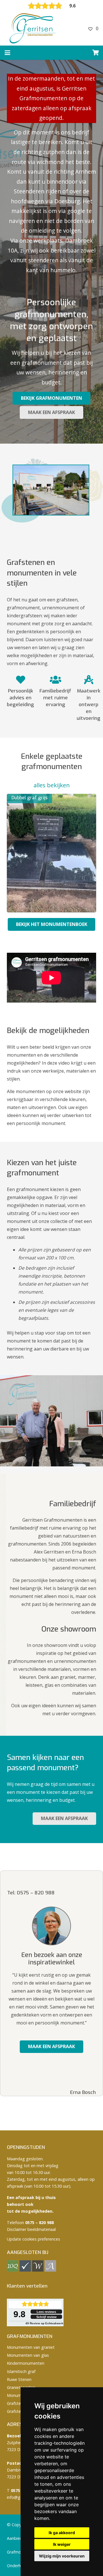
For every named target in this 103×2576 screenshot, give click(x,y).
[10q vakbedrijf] (13, 2270)
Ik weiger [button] (62, 2544)
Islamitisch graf (21, 2371)
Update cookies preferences (33, 2239)
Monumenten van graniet (31, 2347)
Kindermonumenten (26, 2363)
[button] (7, 53)
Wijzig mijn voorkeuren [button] (62, 2556)
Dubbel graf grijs (29, 798)
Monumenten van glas (28, 2355)
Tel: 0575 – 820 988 (31, 1893)
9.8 (19, 2314)
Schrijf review (46, 2317)
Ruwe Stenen (19, 2379)
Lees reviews (46, 2312)
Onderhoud (18, 2566)
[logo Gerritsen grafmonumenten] (33, 28)
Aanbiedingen (20, 2538)
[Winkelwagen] (96, 53)
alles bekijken (52, 785)
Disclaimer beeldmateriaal (31, 2229)
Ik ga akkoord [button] (62, 2533)
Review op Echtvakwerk (44, 2323)
